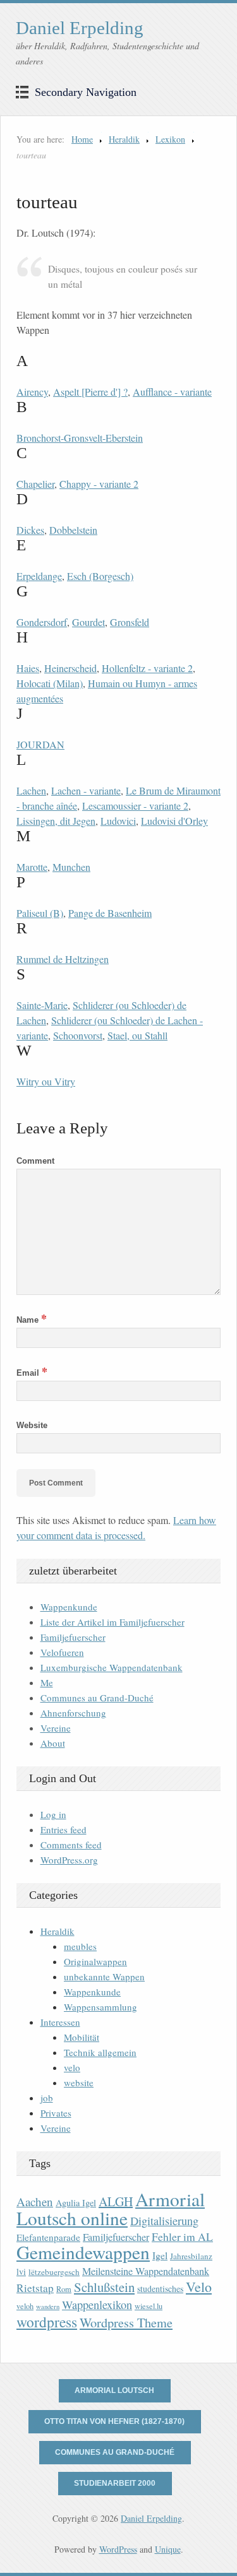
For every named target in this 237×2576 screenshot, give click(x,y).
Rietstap (35, 2288)
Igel (160, 2255)
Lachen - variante (86, 790)
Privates (56, 2113)
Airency (32, 392)
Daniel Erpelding (80, 28)
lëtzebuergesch (54, 2272)
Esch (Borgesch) (100, 576)
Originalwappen (95, 1961)
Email (32, 1373)
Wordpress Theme (126, 2323)
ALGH (116, 2201)
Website (32, 1425)
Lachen (31, 790)
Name (32, 1320)
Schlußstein (104, 2287)
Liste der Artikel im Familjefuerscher (112, 1622)
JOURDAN (40, 744)
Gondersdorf (42, 622)
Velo (199, 2287)
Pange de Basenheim (110, 913)
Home (82, 139)
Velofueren (62, 1652)
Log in (53, 1814)
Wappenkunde (69, 1607)
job (47, 2098)
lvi (21, 2272)
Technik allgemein (100, 2052)
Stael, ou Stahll (137, 1035)
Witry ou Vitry (46, 1081)
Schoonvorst (78, 1035)
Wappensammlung (100, 2007)
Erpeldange (39, 576)
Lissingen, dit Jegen (56, 821)
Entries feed (64, 1829)
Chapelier (35, 484)
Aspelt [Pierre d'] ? (90, 392)
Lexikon (170, 139)
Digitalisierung (164, 2221)
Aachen (35, 2201)
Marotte (32, 867)
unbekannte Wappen (104, 1976)
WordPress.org (69, 1860)
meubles (80, 1946)
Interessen (60, 2022)
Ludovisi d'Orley (174, 821)
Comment (35, 1161)
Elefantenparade (48, 2237)
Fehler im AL (182, 2236)
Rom (64, 2289)
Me (47, 1682)
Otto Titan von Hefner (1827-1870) (114, 2421)
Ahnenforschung (73, 1713)
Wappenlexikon (97, 2305)
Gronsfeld (130, 622)
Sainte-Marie (42, 1005)
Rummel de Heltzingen (63, 959)
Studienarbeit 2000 (115, 2483)
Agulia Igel (76, 2203)
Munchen (71, 867)
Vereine (56, 1728)
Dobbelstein (73, 530)
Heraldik (124, 139)
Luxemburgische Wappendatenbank (112, 1667)
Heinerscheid (70, 668)
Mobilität (82, 2037)
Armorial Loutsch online (111, 2208)
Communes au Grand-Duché (97, 1698)
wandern (48, 2307)
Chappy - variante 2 (99, 484)
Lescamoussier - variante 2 (135, 806)
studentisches (160, 2289)
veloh (25, 2306)
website (79, 2083)
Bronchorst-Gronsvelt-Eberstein (80, 438)
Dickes (30, 530)
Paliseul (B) (40, 913)
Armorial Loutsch (114, 2390)
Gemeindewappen (83, 2252)
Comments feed (71, 1845)
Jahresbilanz (191, 2256)
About (53, 1743)
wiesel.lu (149, 2306)
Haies (28, 668)
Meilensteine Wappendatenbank (146, 2271)
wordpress (47, 2322)
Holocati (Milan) (50, 683)
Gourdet (88, 622)
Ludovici (118, 821)
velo (72, 2067)
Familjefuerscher (73, 1637)
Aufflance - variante (172, 392)
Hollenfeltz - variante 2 (147, 668)
